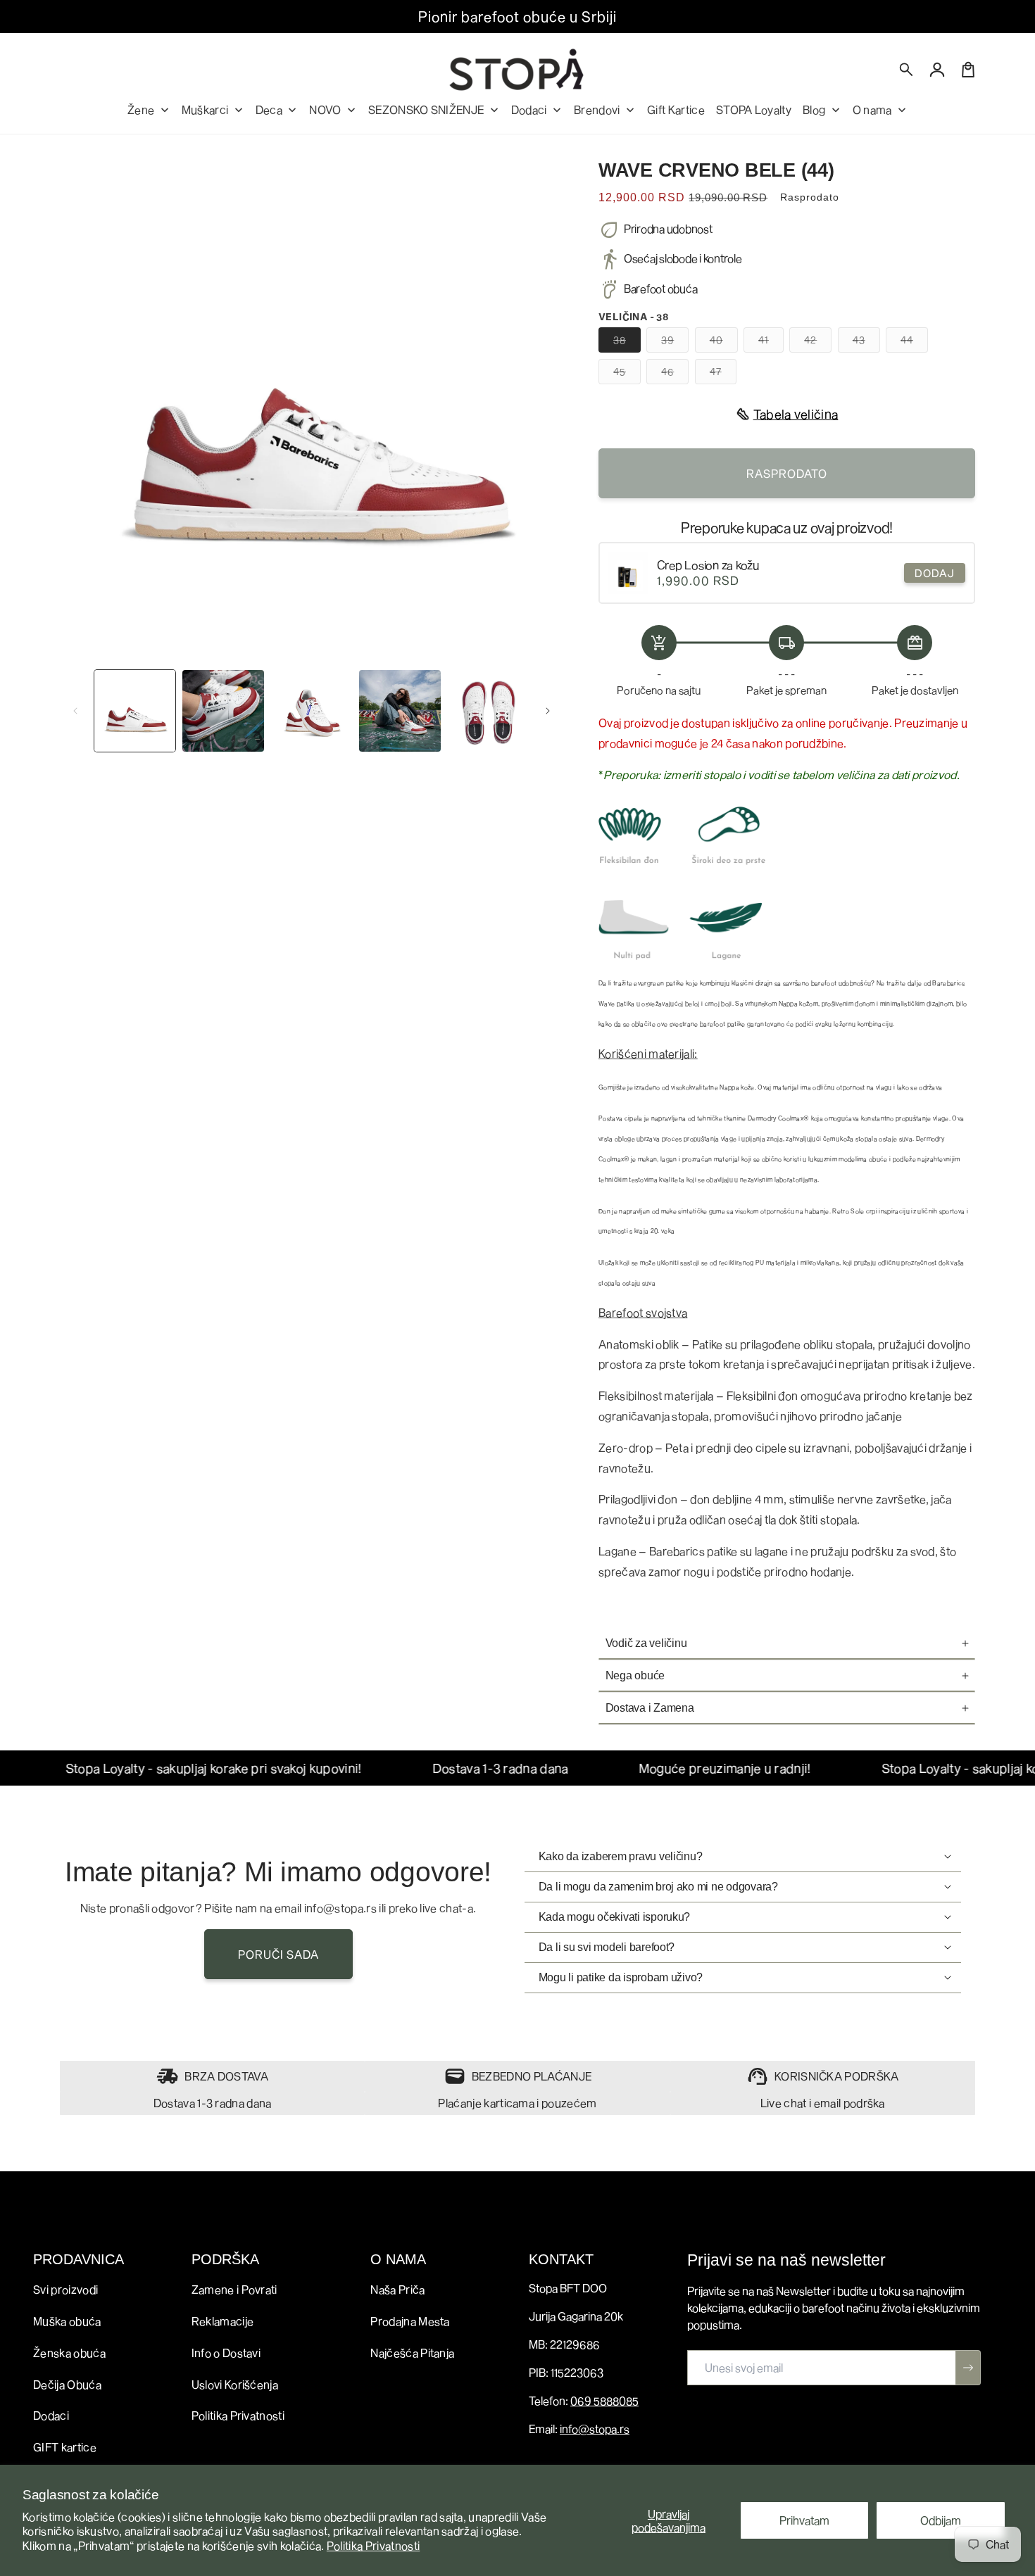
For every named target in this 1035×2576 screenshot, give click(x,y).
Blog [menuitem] (814, 109)
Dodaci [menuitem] (529, 109)
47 (723, 374)
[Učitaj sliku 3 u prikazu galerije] (312, 711)
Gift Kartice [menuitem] (676, 109)
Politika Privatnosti (373, 2545)
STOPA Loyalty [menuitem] (754, 109)
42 (818, 343)
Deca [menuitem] (269, 109)
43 (866, 343)
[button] (907, 70)
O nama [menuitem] (872, 109)
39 (675, 343)
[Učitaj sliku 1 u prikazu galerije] (135, 711)
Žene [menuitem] (141, 109)
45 (627, 374)
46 (675, 374)
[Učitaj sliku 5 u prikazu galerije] (488, 711)
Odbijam (941, 2520)
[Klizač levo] (75, 711)
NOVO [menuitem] (325, 109)
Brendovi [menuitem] (597, 109)
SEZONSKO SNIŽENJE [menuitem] (426, 109)
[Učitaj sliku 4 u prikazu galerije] (400, 711)
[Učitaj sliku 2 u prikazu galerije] (223, 711)
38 (627, 343)
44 (914, 343)
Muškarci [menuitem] (205, 109)
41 (771, 343)
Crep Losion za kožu (708, 565)
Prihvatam (804, 2520)
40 (724, 343)
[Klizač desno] (548, 711)
